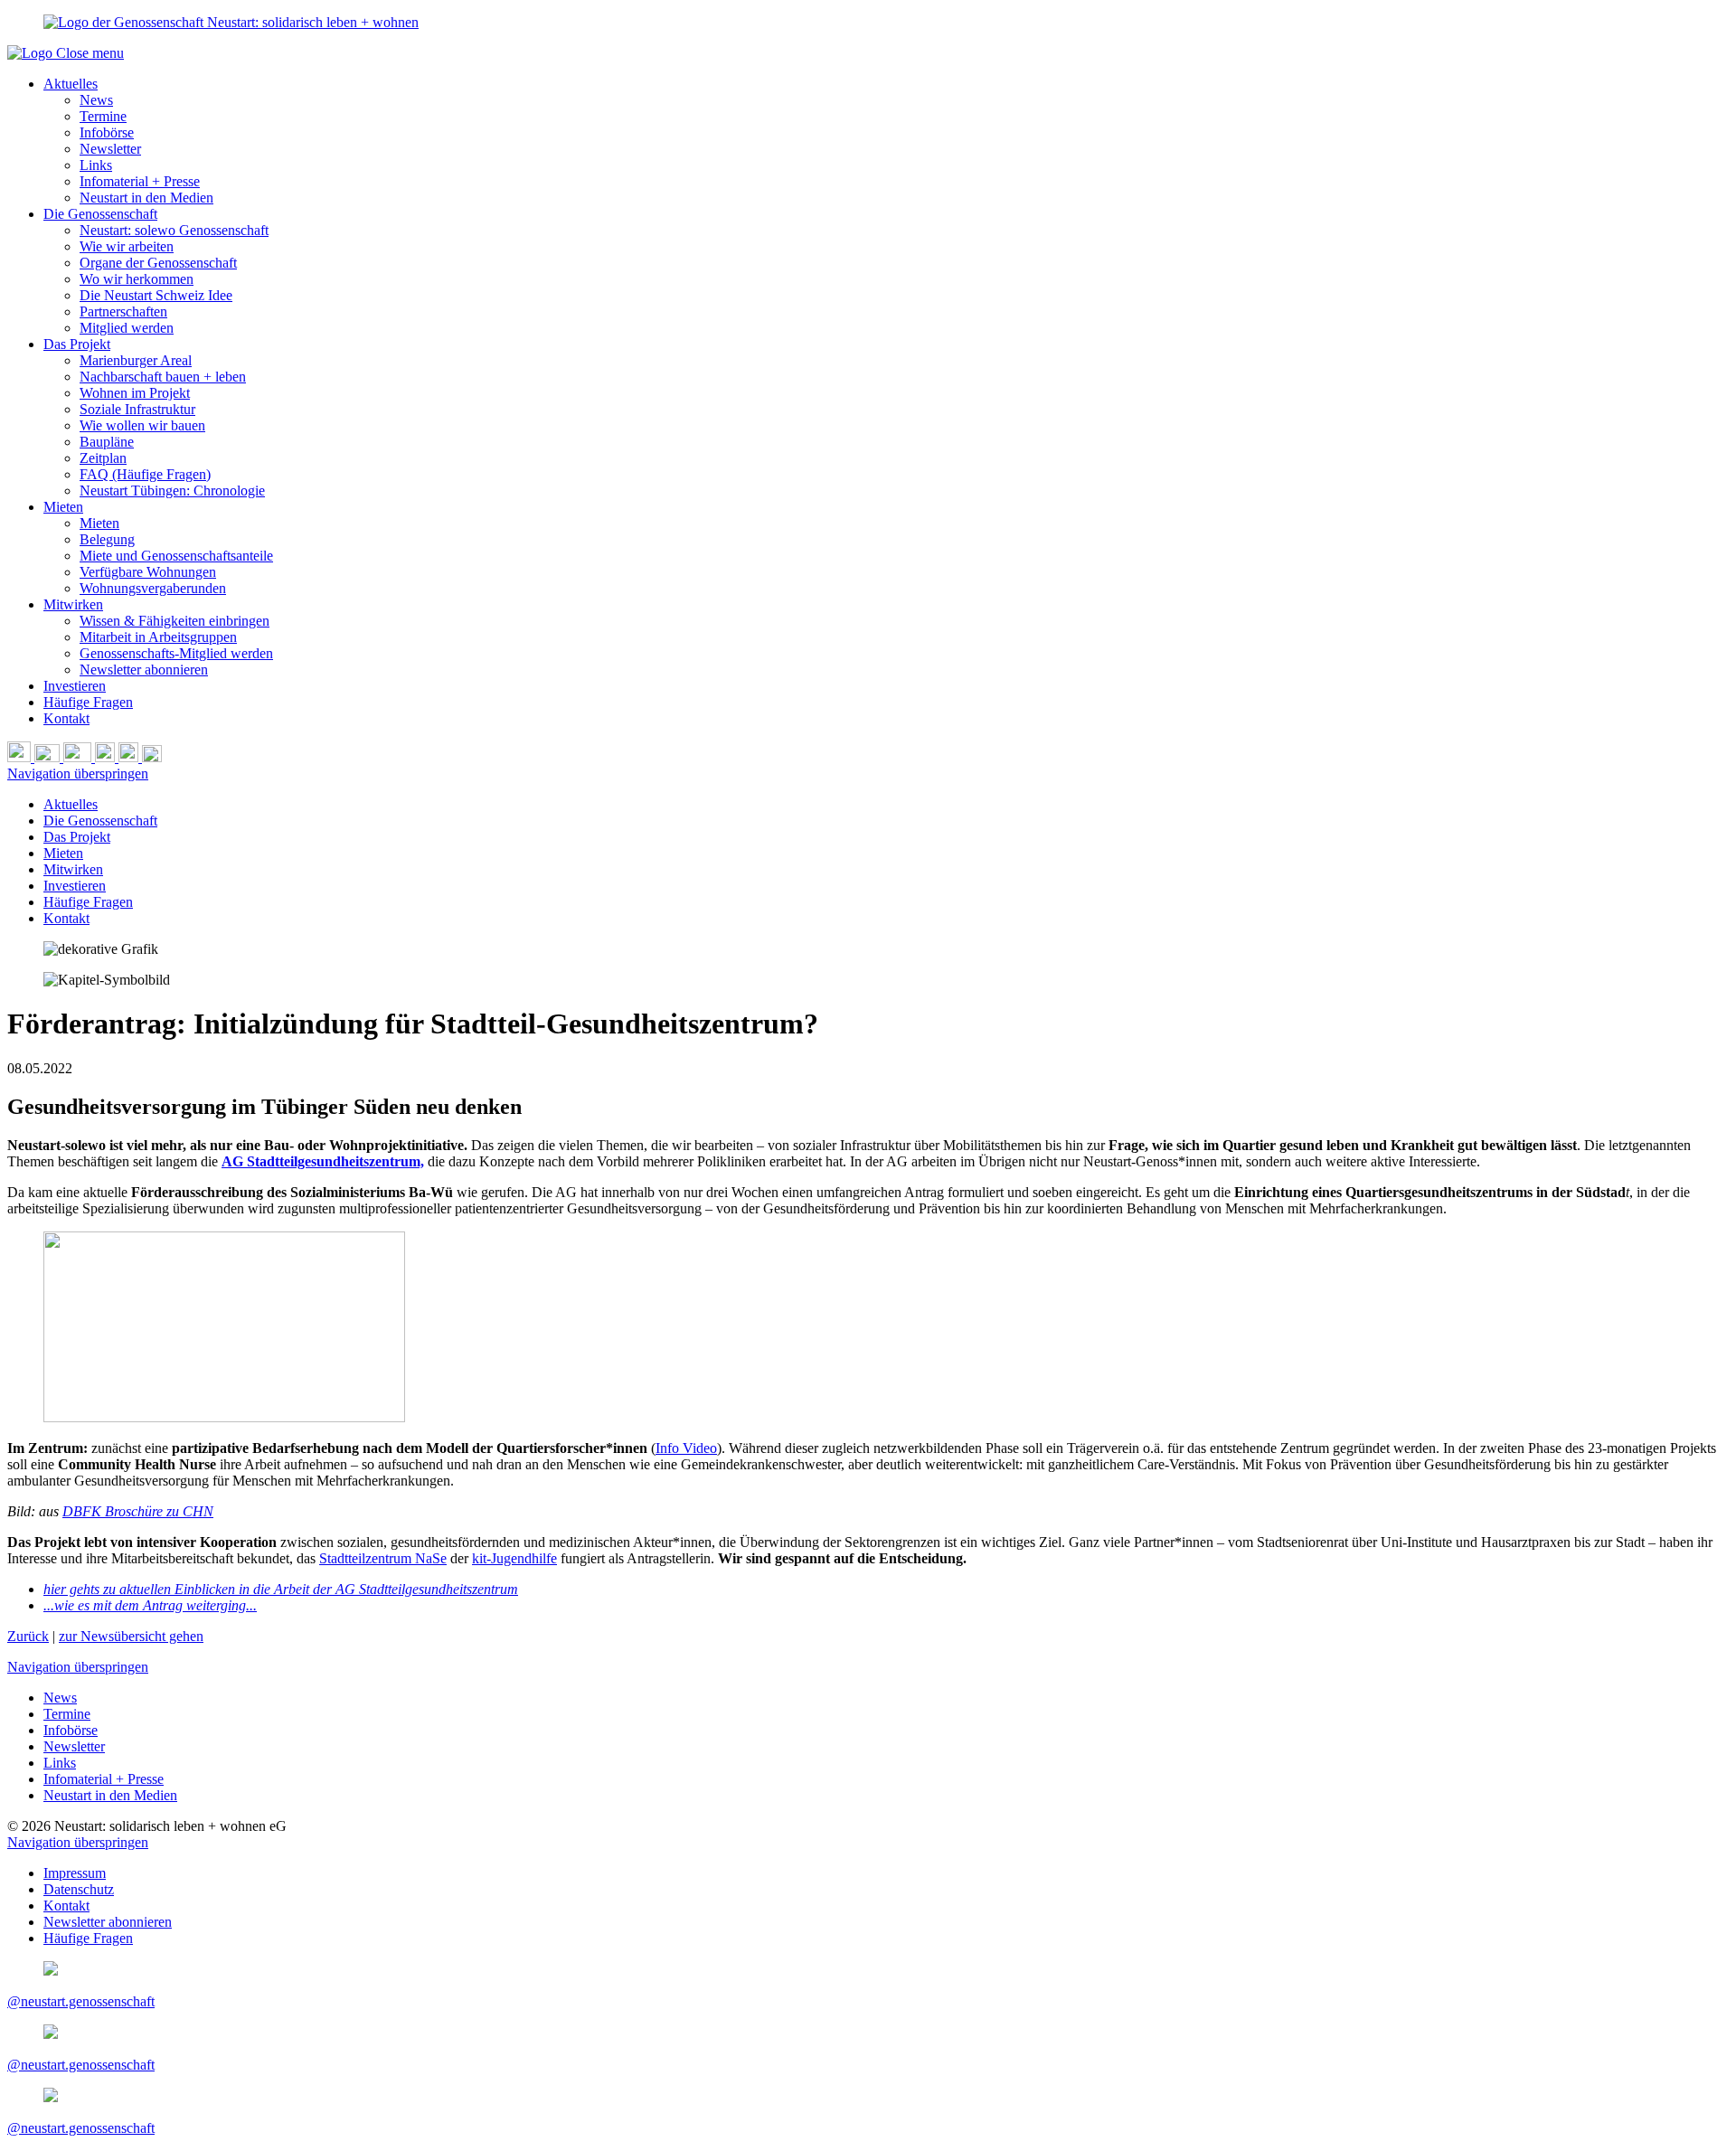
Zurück (28, 1636)
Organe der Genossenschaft (158, 263)
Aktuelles (71, 84)
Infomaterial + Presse (140, 181)
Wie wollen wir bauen (142, 425)
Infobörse (107, 132)
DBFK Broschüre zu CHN (138, 1511)
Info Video (686, 1448)
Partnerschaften (123, 311)
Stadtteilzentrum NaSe (383, 1558)
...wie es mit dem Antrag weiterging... (150, 1605)
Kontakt (66, 718)
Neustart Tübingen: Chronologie (172, 491)
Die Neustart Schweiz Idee (156, 295)
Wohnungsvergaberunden (153, 588)
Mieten (63, 507)
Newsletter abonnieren (144, 670)
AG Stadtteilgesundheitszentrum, (323, 1161)
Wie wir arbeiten (127, 246)
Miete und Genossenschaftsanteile (176, 556)
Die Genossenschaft (100, 214)
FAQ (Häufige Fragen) (145, 474)
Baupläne (107, 442)
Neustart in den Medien (146, 198)
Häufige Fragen (88, 702)
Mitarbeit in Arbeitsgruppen (158, 637)
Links (96, 165)
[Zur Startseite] (32, 53)
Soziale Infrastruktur (137, 409)
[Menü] (152, 757)
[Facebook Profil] (130, 757)
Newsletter (110, 149)
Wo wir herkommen (137, 279)
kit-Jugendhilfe (514, 1558)
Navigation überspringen (78, 774)
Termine (103, 116)
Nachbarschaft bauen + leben (163, 377)
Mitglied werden (127, 328)
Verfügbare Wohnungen (148, 572)
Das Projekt (77, 344)
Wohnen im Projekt (135, 393)
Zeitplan (103, 458)
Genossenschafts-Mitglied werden (176, 653)
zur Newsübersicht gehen (131, 1636)
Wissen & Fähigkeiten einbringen (175, 621)
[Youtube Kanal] (79, 757)
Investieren (75, 686)
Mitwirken (73, 604)
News (96, 100)
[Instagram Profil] (107, 757)
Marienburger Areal (136, 360)
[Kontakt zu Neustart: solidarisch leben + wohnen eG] (49, 757)
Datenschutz (79, 1889)
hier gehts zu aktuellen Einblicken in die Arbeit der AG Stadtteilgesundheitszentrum (281, 1589)
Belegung (107, 539)
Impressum (75, 1873)
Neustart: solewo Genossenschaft (174, 230)
